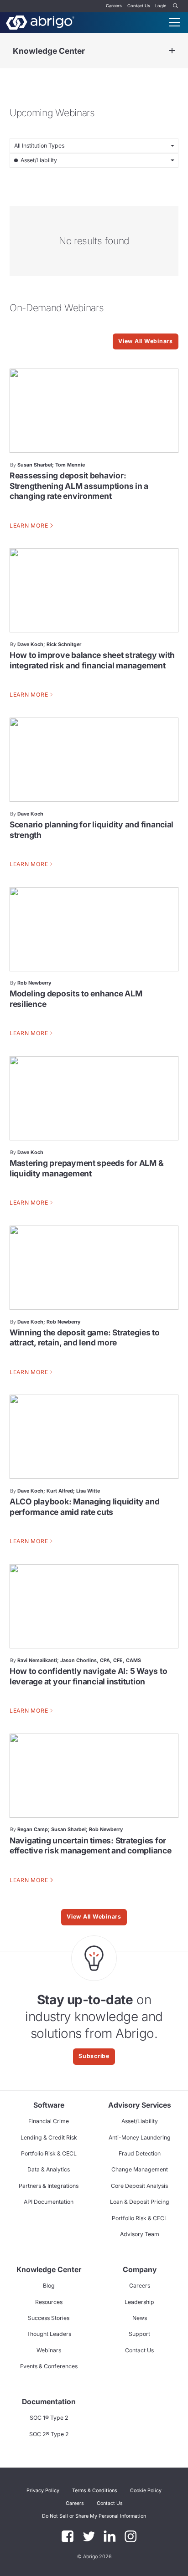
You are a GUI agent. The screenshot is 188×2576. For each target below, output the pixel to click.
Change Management (140, 2169)
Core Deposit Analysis (139, 2186)
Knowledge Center (49, 51)
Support (139, 2334)
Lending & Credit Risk (49, 2137)
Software (49, 2105)
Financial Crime (49, 2121)
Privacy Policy (43, 2491)
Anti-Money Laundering (140, 2137)
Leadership (139, 2302)
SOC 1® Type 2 (49, 2418)
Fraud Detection (140, 2153)
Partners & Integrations (49, 2186)
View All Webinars (146, 341)
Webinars (49, 2350)
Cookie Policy (146, 2491)
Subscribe (94, 2056)
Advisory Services (140, 2105)
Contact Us (139, 6)
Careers (114, 6)
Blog (49, 2286)
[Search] (176, 6)
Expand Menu (172, 51)
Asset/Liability (140, 2121)
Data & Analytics (49, 2169)
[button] (94, 2516)
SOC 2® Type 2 (49, 2434)
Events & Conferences (49, 2366)
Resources (49, 2302)
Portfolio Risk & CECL (49, 2153)
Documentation (49, 2402)
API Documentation (49, 2202)
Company (140, 2270)
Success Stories (49, 2318)
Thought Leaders (49, 2334)
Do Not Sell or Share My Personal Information (94, 2516)
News (140, 2318)
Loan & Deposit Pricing (140, 2202)
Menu (175, 22)
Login (161, 6)
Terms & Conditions (95, 2491)
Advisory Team (140, 2234)
